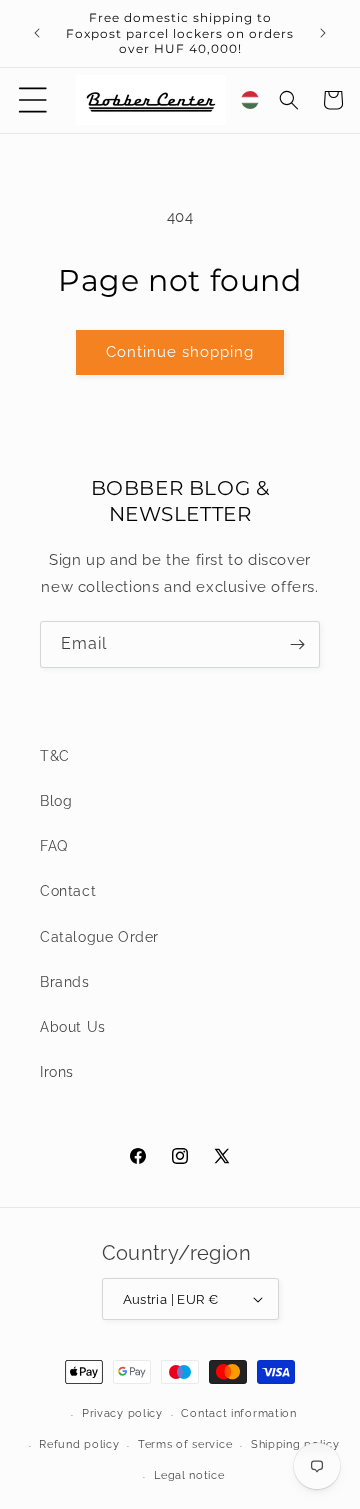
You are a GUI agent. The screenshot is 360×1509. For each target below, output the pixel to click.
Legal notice (189, 1475)
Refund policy (79, 1444)
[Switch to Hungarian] (250, 100)
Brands (65, 982)
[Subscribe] (297, 644)
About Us (73, 1027)
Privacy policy (122, 1413)
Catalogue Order (99, 937)
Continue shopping (180, 352)
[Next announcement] (323, 33)
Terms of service (185, 1444)
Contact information (238, 1413)
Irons (57, 1072)
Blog (56, 801)
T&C (55, 756)
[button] (33, 100)
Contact (68, 891)
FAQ (54, 846)
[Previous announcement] (37, 33)
